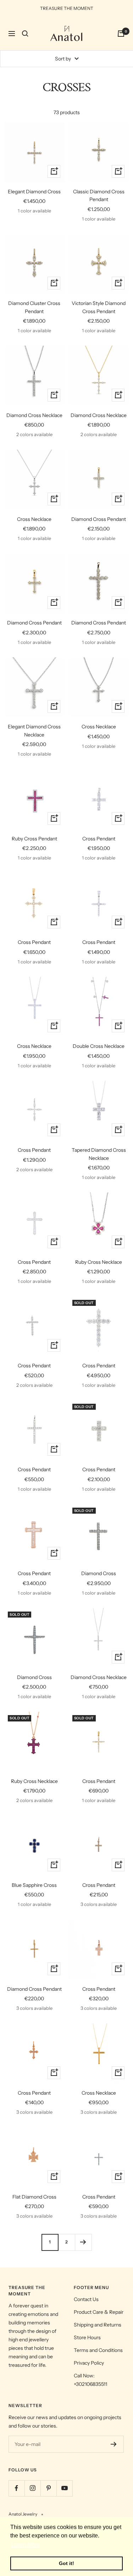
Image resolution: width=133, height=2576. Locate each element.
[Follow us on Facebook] (16, 2488)
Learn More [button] (26, 2545)
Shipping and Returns (98, 2325)
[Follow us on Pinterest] (48, 2488)
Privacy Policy (89, 2363)
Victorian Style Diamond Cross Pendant (99, 307)
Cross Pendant (99, 839)
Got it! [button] (66, 2563)
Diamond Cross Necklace (34, 415)
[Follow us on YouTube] (64, 2488)
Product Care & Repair (99, 2312)
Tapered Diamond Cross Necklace (99, 1154)
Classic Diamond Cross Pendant (99, 195)
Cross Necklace (34, 519)
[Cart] (121, 34)
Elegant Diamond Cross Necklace (34, 730)
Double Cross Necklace (99, 1046)
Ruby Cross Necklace (99, 1262)
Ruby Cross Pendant (34, 839)
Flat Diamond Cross (34, 2197)
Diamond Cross (99, 1573)
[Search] (25, 34)
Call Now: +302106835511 (90, 2380)
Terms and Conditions (98, 2350)
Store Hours (87, 2337)
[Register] (114, 2444)
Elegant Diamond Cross (34, 192)
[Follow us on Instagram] (32, 2488)
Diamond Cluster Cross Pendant (34, 307)
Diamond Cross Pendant (99, 519)
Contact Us (86, 2299)
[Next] (83, 2242)
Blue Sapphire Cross (34, 1885)
